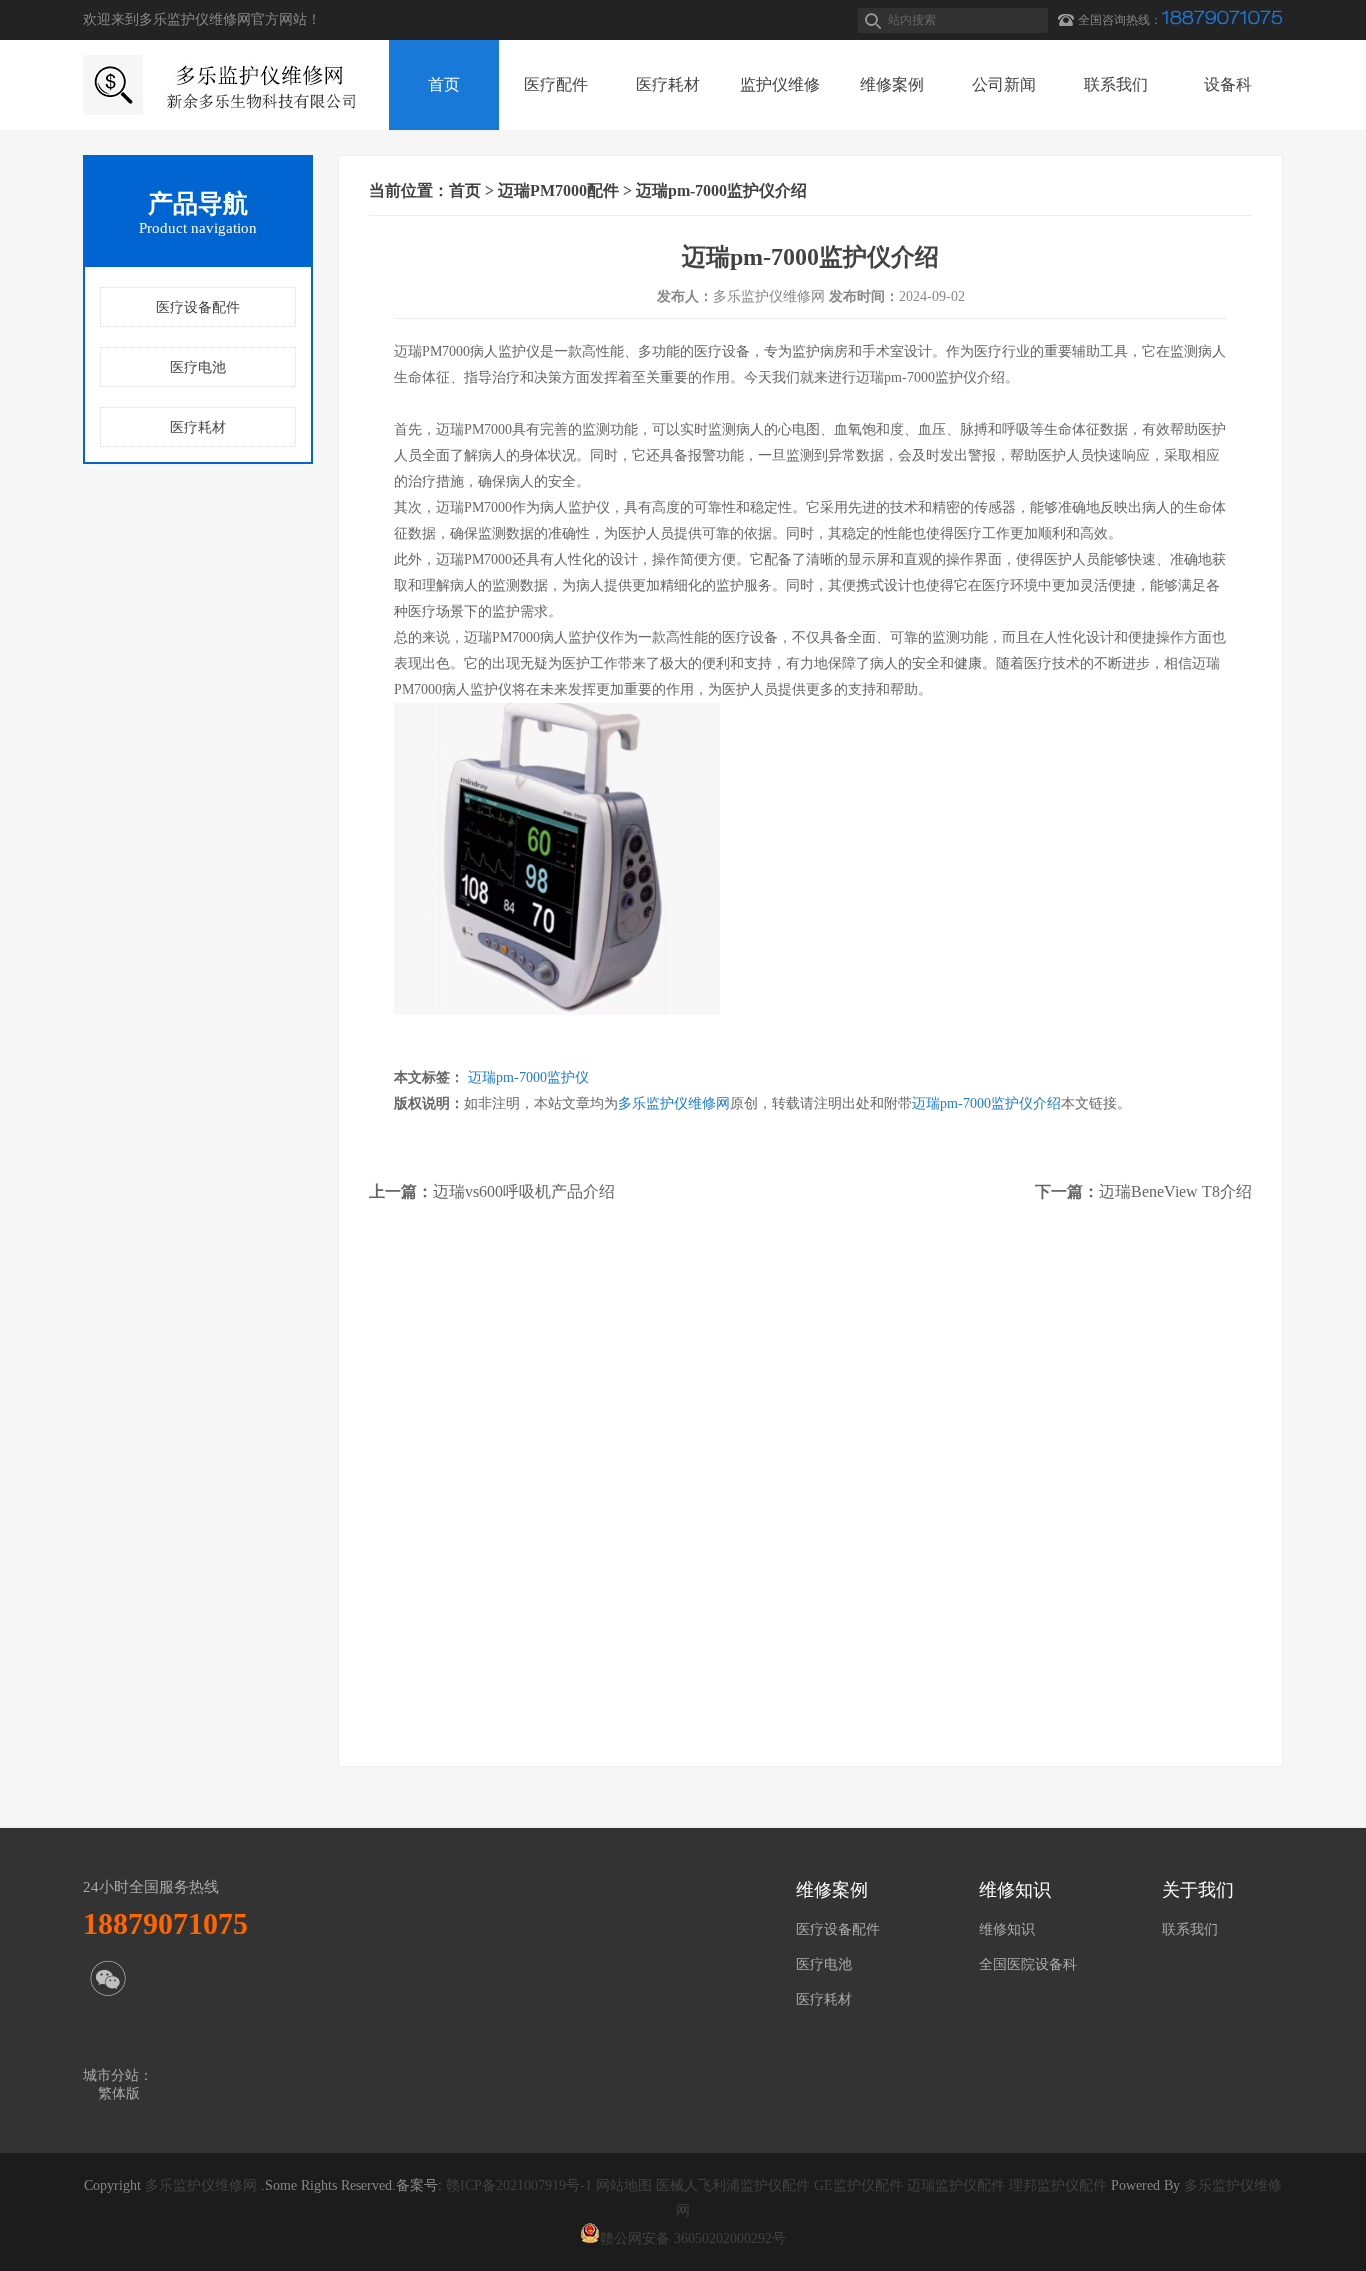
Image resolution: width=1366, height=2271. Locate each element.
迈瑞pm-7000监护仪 (528, 1077)
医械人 (677, 2185)
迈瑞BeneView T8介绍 (1175, 1191)
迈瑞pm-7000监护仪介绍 (986, 1103)
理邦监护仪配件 (1056, 2185)
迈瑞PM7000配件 (558, 190)
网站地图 (624, 2185)
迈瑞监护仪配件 (954, 2185)
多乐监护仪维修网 (674, 1103)
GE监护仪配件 (856, 2185)
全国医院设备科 (1028, 1964)
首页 (465, 190)
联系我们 (1190, 1929)
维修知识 (1015, 1890)
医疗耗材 (198, 427)
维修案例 (832, 1890)
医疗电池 (198, 367)
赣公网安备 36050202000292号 (693, 2238)
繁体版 (119, 2093)
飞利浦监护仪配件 (754, 2185)
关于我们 (1198, 1890)
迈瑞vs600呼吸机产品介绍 (524, 1191)
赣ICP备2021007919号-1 (519, 2185)
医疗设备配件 (198, 307)
